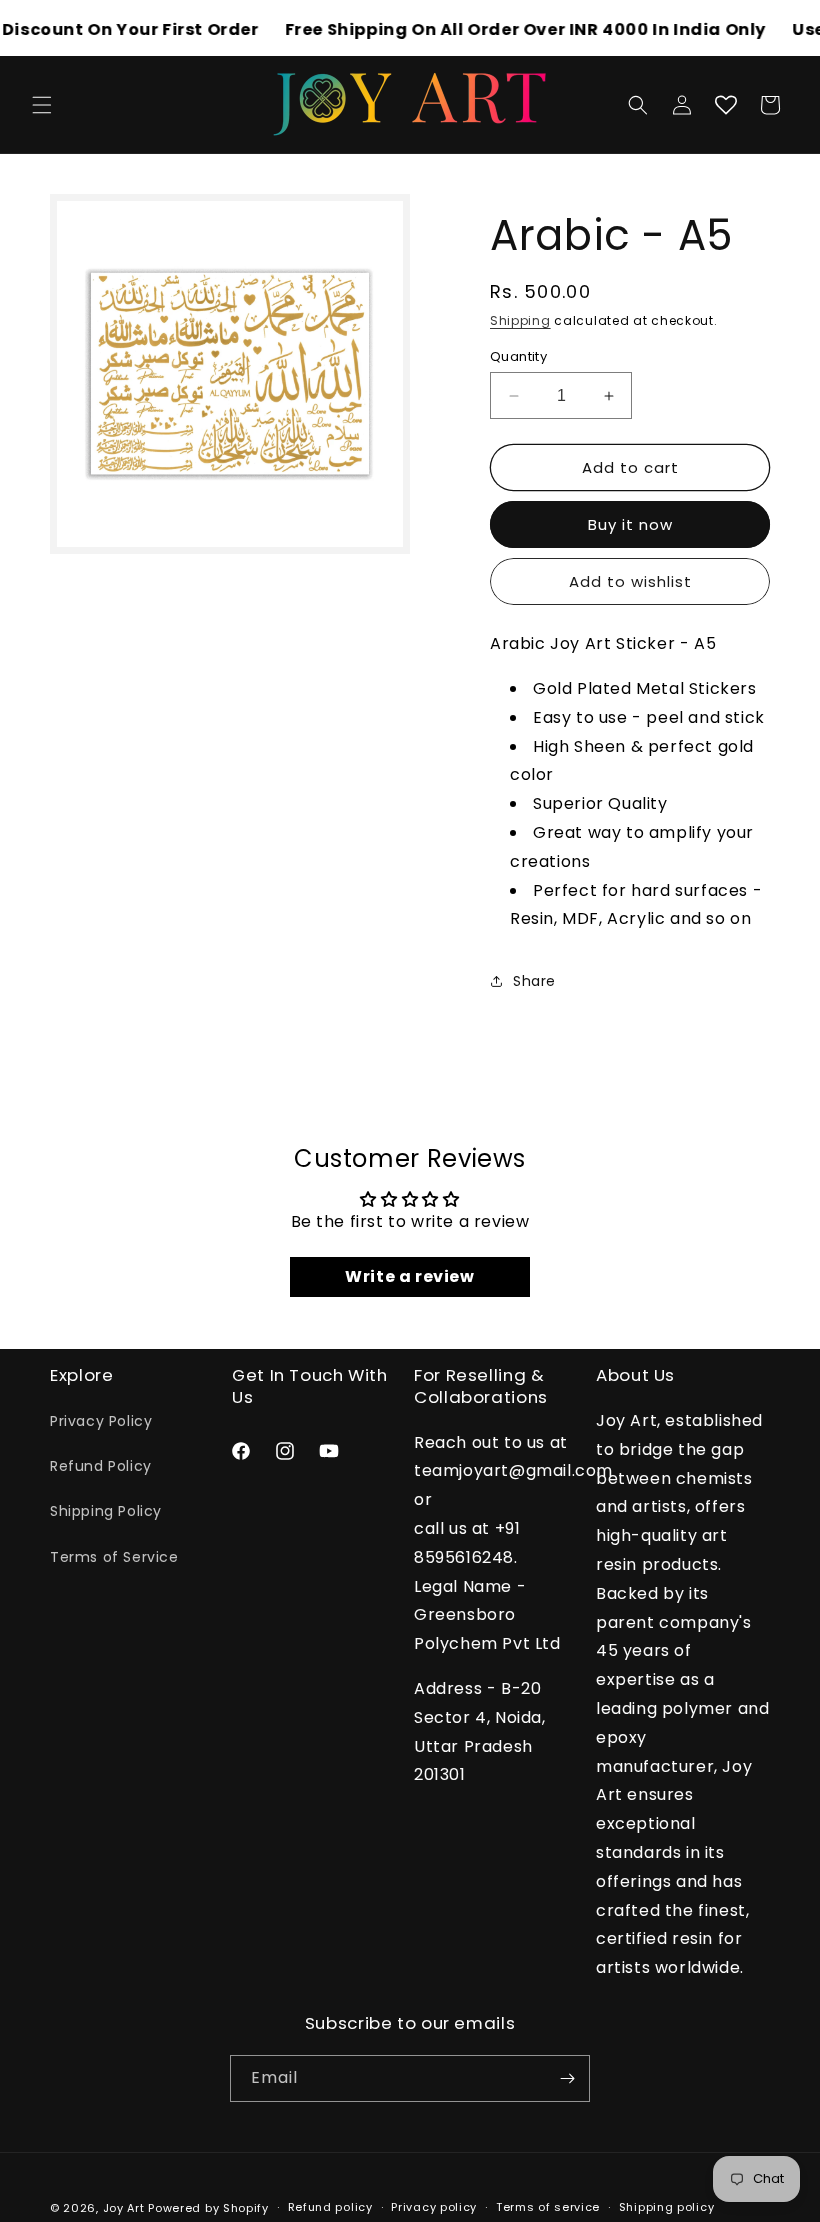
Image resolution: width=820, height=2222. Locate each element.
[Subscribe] (567, 2078)
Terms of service (548, 2207)
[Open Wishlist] (726, 105)
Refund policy (330, 2207)
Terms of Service (114, 1557)
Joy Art (124, 2208)
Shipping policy (667, 2207)
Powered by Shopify (208, 2208)
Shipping (520, 320)
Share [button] (534, 981)
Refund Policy (101, 1466)
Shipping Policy (106, 1511)
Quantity (518, 356)
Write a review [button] (409, 1276)
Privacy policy (434, 2207)
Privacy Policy (101, 1421)
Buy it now (630, 524)
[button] (42, 105)
